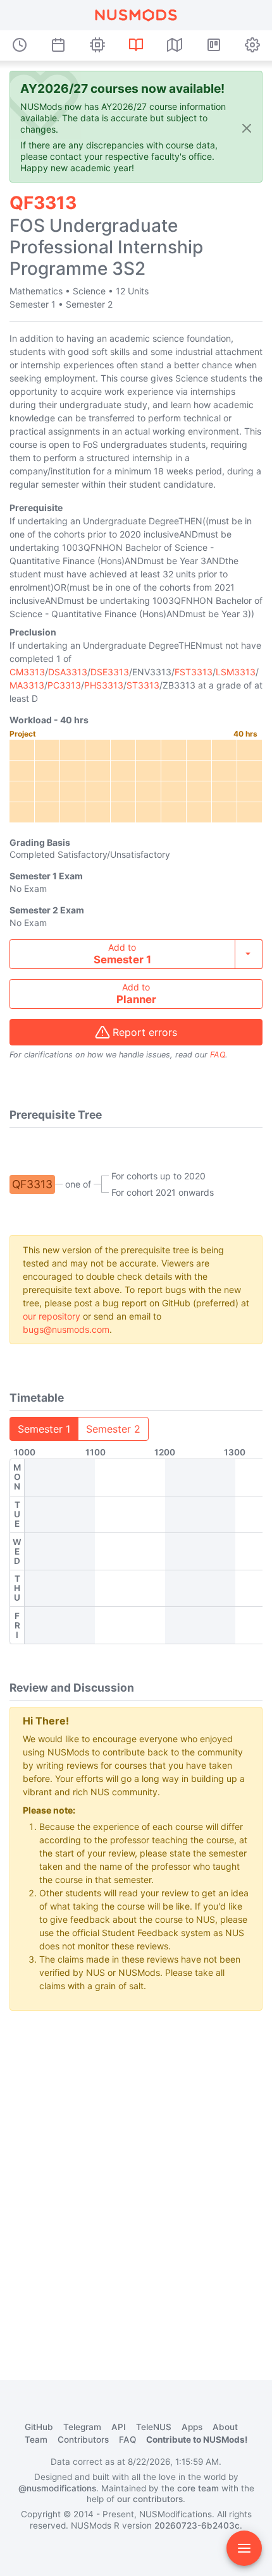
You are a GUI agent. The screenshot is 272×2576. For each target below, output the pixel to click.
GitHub (39, 2427)
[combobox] (136, 954)
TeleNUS (154, 2427)
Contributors (83, 2440)
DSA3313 (68, 672)
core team (198, 2488)
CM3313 (27, 672)
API (119, 2427)
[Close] (247, 128)
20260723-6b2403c (197, 2525)
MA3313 (27, 685)
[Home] (136, 15)
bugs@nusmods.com (66, 1329)
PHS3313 (104, 685)
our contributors (150, 2499)
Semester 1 (44, 1429)
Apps (192, 2427)
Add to (122, 954)
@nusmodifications (57, 2488)
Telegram (82, 2427)
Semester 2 (113, 1429)
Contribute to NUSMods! (197, 2440)
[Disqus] (136, 2179)
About (225, 2427)
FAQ (218, 1055)
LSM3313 (236, 672)
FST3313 (194, 672)
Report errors (145, 1032)
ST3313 (143, 685)
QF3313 (32, 1184)
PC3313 (64, 685)
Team (36, 2440)
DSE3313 (110, 672)
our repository (52, 1316)
